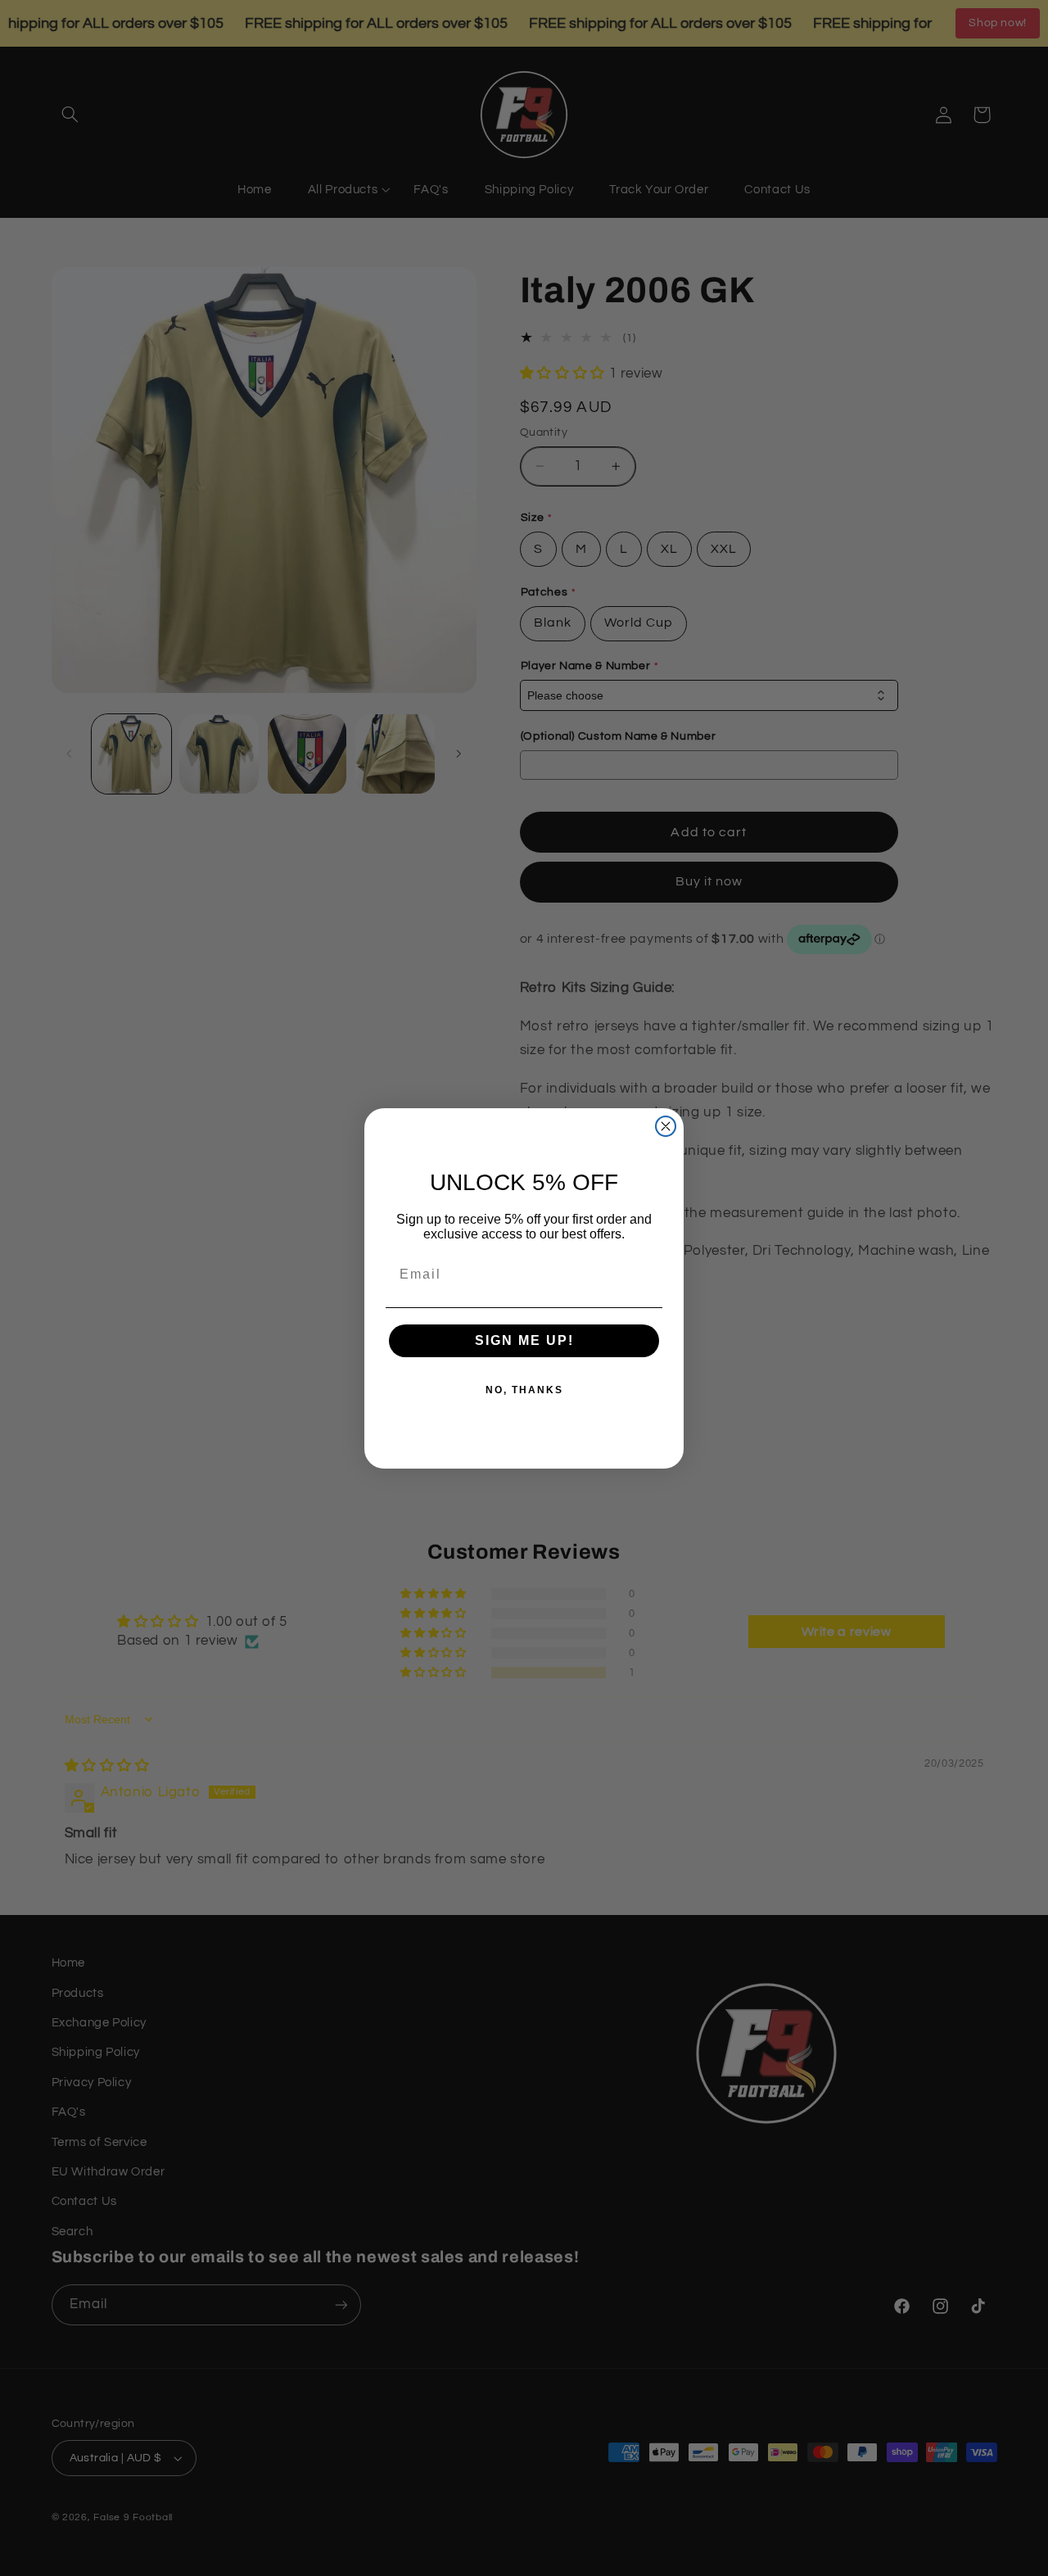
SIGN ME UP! (524, 1340)
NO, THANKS (524, 1390)
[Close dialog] (666, 1126)
